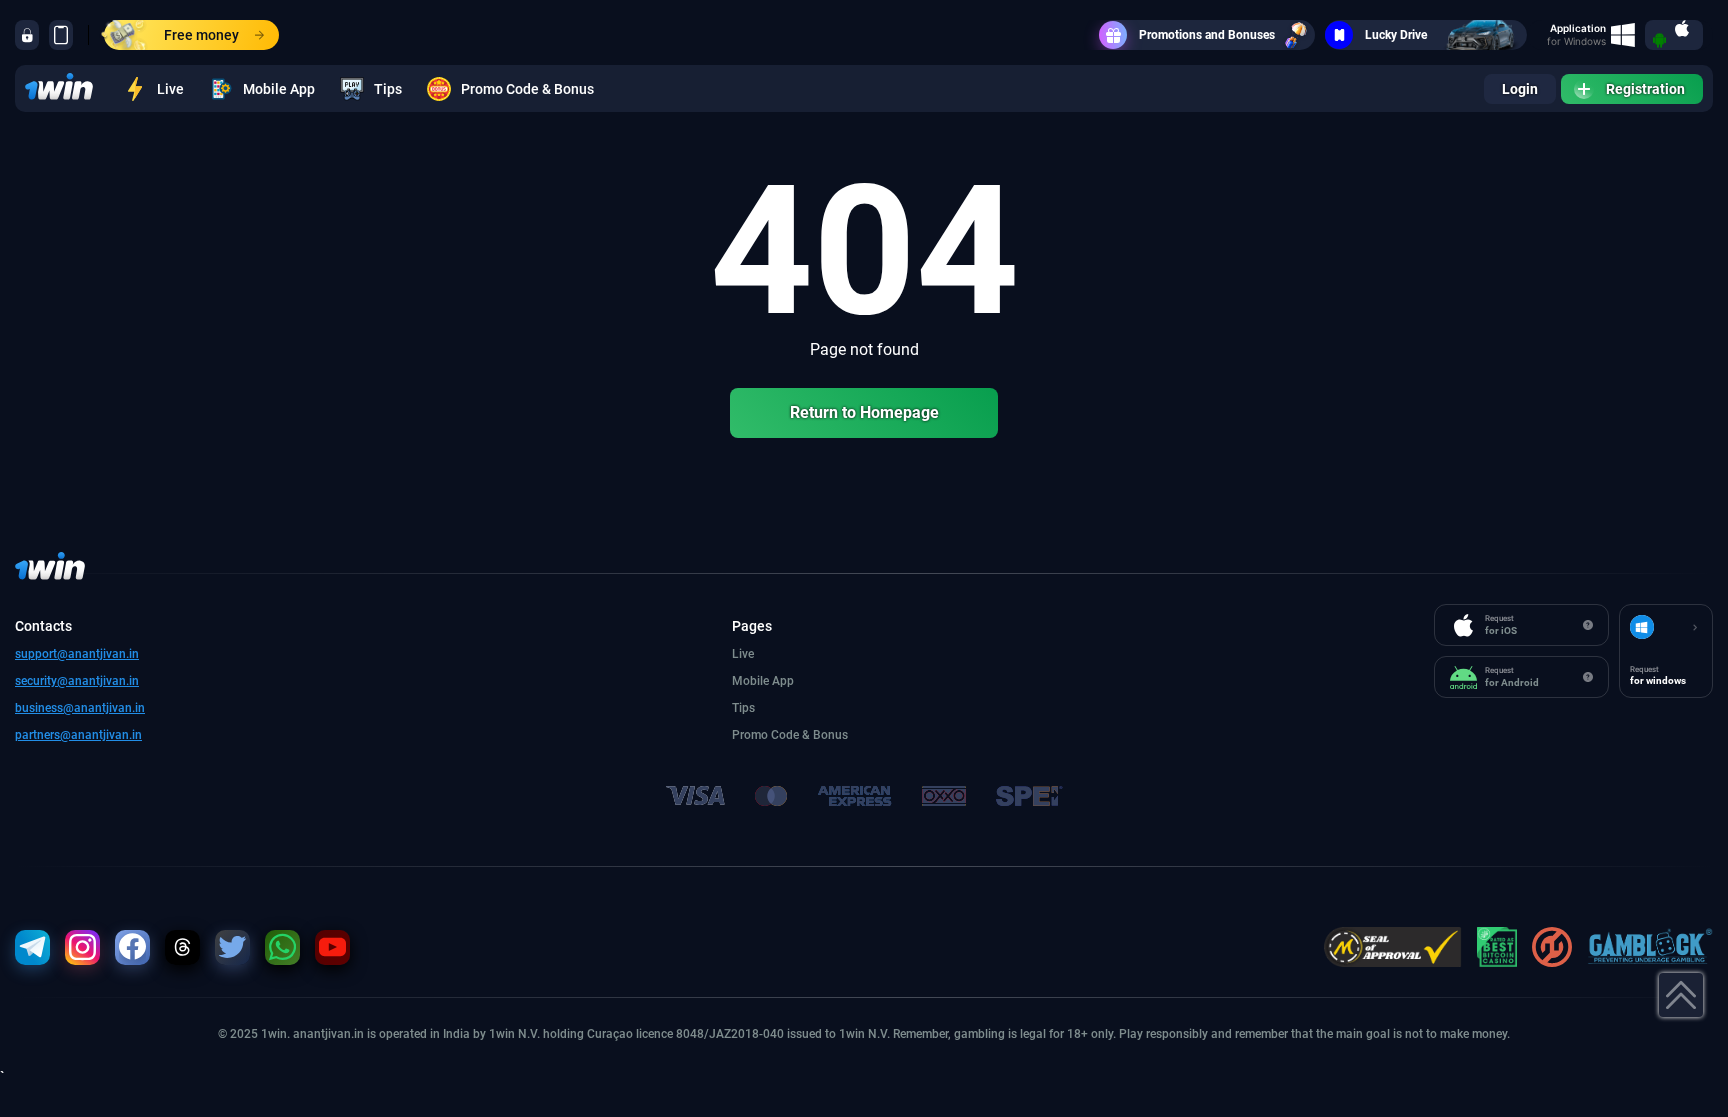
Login (1520, 89)
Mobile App (279, 89)
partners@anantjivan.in (78, 735)
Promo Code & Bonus (527, 89)
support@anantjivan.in (77, 654)
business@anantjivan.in (80, 708)
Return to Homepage (864, 412)
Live (170, 89)
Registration (1645, 89)
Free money (201, 35)
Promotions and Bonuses (1207, 35)
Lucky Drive (1396, 35)
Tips (388, 89)
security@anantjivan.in (77, 681)
